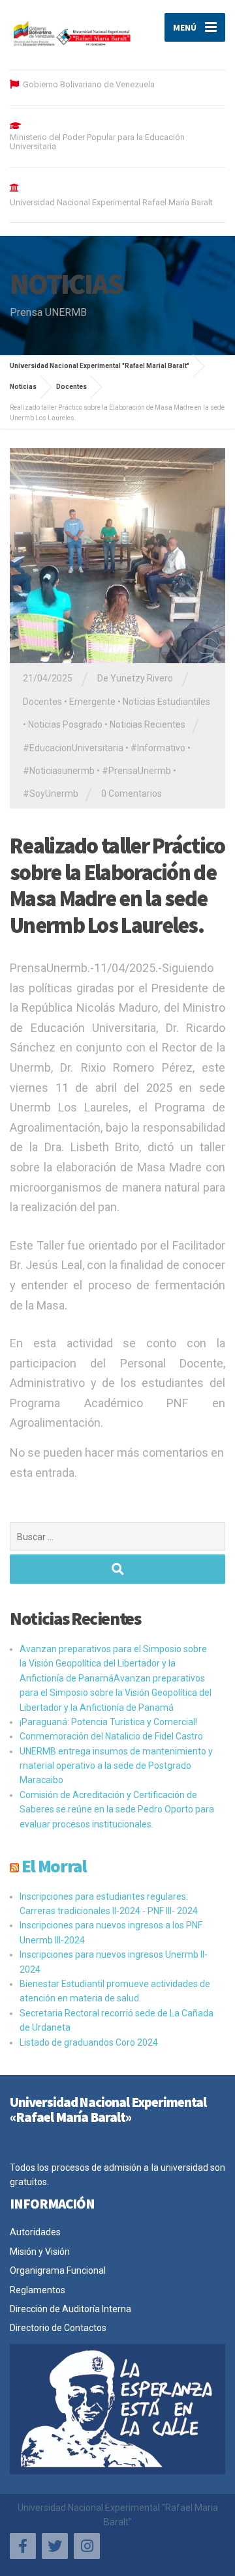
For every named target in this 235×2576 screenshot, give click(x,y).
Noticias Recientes (148, 724)
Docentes (42, 702)
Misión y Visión (40, 2252)
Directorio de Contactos (58, 2328)
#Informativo (158, 748)
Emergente (92, 702)
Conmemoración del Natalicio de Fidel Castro (111, 1736)
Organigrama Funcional (58, 2270)
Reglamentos (38, 2290)
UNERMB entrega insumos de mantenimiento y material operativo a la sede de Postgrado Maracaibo (116, 1766)
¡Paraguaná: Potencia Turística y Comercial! (108, 1722)
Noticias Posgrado (65, 724)
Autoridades (35, 2232)
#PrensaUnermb (136, 771)
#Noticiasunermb (59, 771)
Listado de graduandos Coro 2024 (89, 2042)
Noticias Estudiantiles (166, 702)
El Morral (54, 1866)
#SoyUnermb (51, 794)
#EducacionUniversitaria (73, 748)
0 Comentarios (132, 794)
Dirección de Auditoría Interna (70, 2309)
